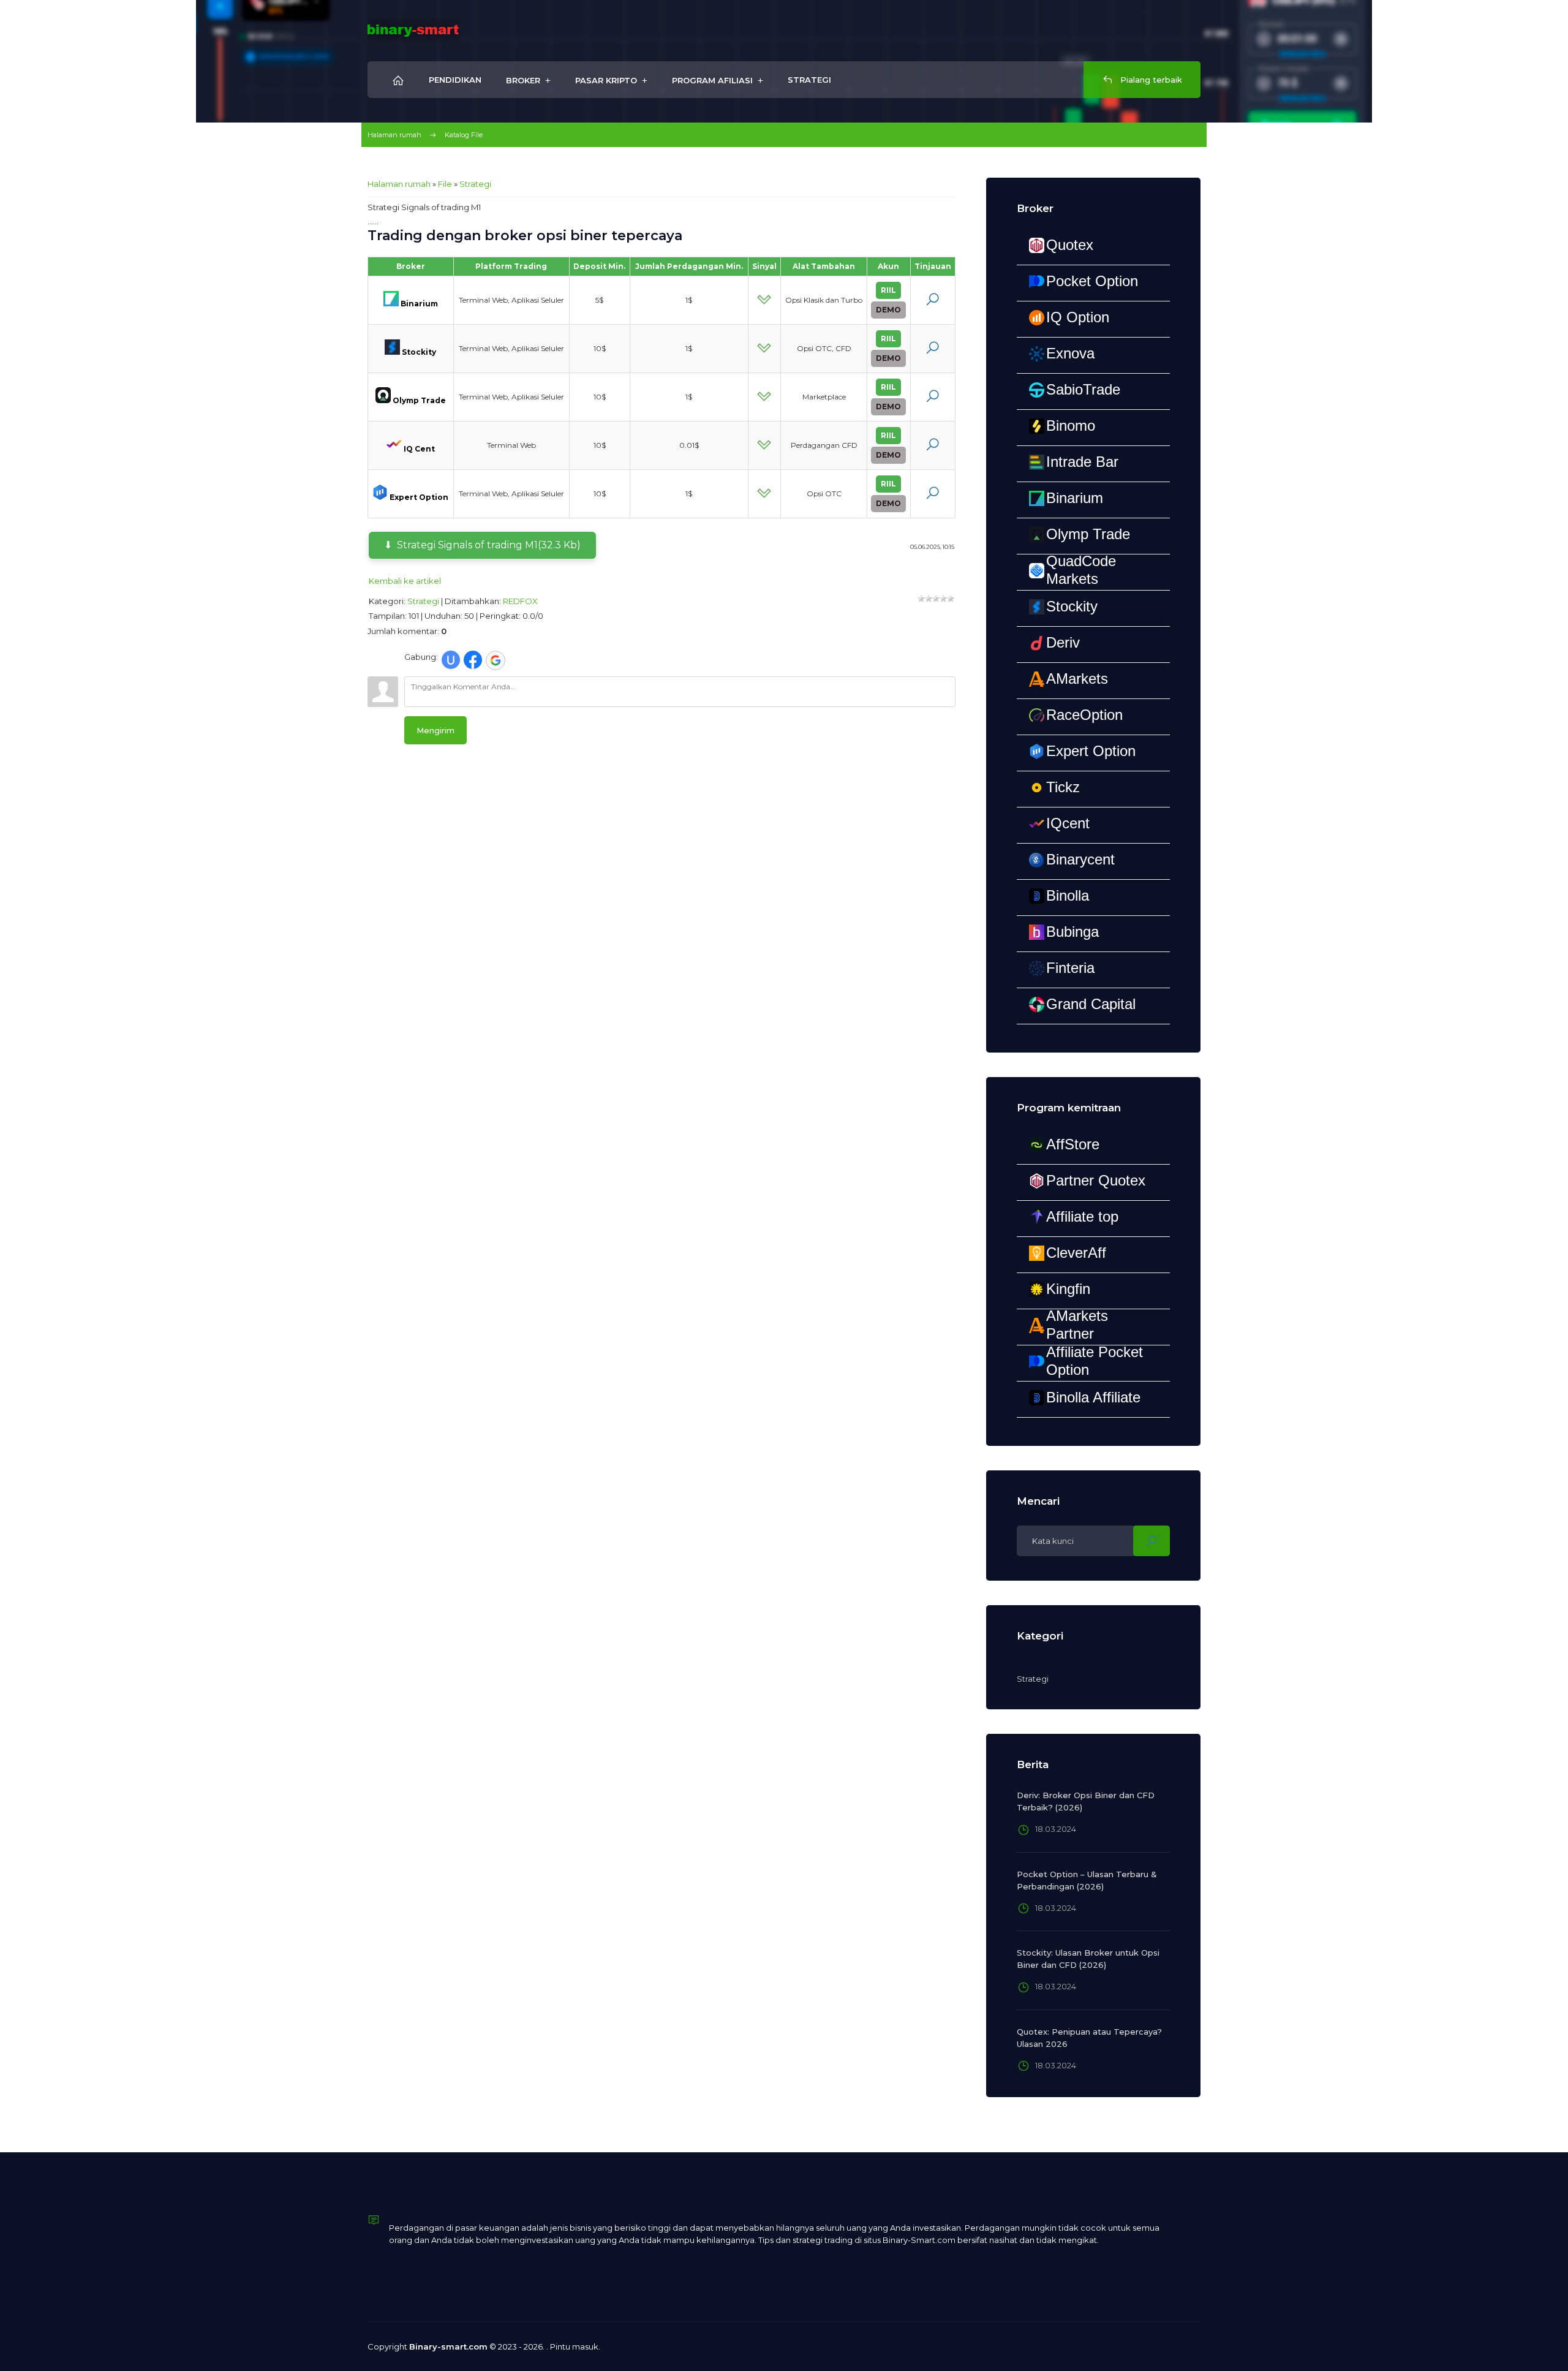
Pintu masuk (574, 2346)
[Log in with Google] (496, 660)
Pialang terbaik (1150, 80)
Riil (888, 290)
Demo (888, 310)
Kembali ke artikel (405, 581)
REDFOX (520, 601)
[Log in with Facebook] (473, 660)
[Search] (1151, 1541)
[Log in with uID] (451, 660)
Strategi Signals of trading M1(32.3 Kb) (489, 545)
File (445, 184)
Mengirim (435, 730)
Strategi (475, 184)
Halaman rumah (394, 135)
